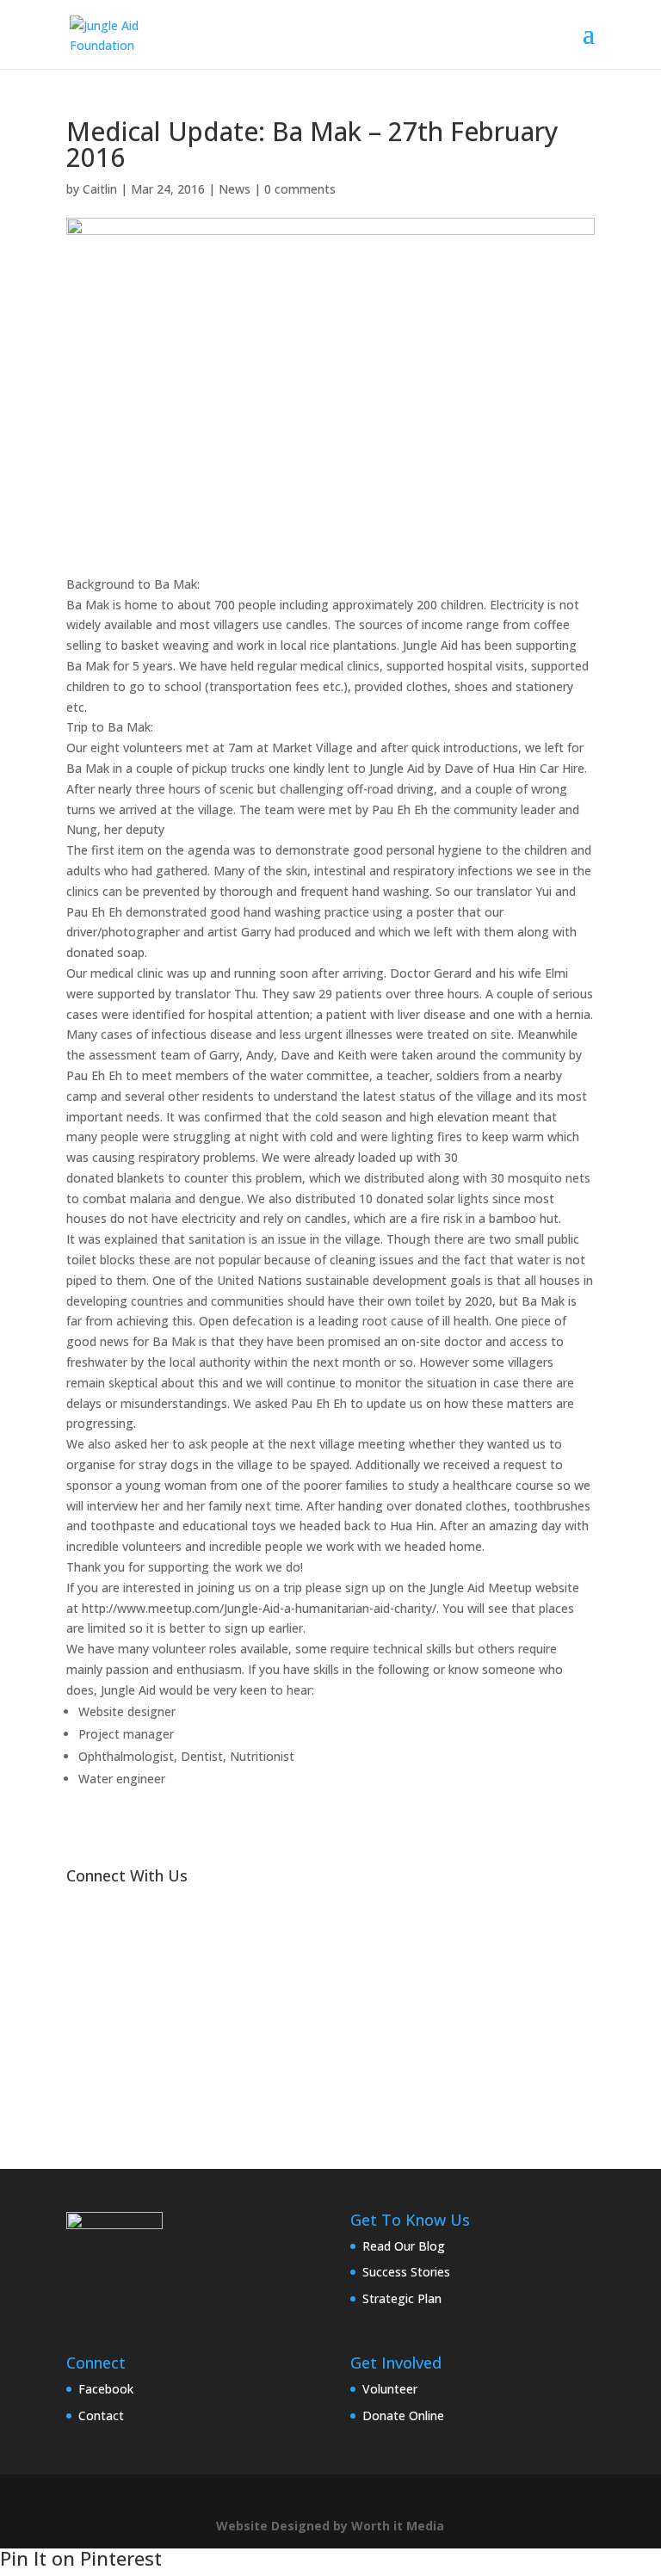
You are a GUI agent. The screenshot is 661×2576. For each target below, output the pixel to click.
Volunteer (390, 2389)
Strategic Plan (402, 2298)
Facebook (106, 2389)
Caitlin (100, 189)
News (235, 189)
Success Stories (406, 2272)
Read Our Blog (404, 2246)
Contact (101, 2415)
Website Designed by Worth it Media (330, 2526)
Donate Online (403, 2415)
